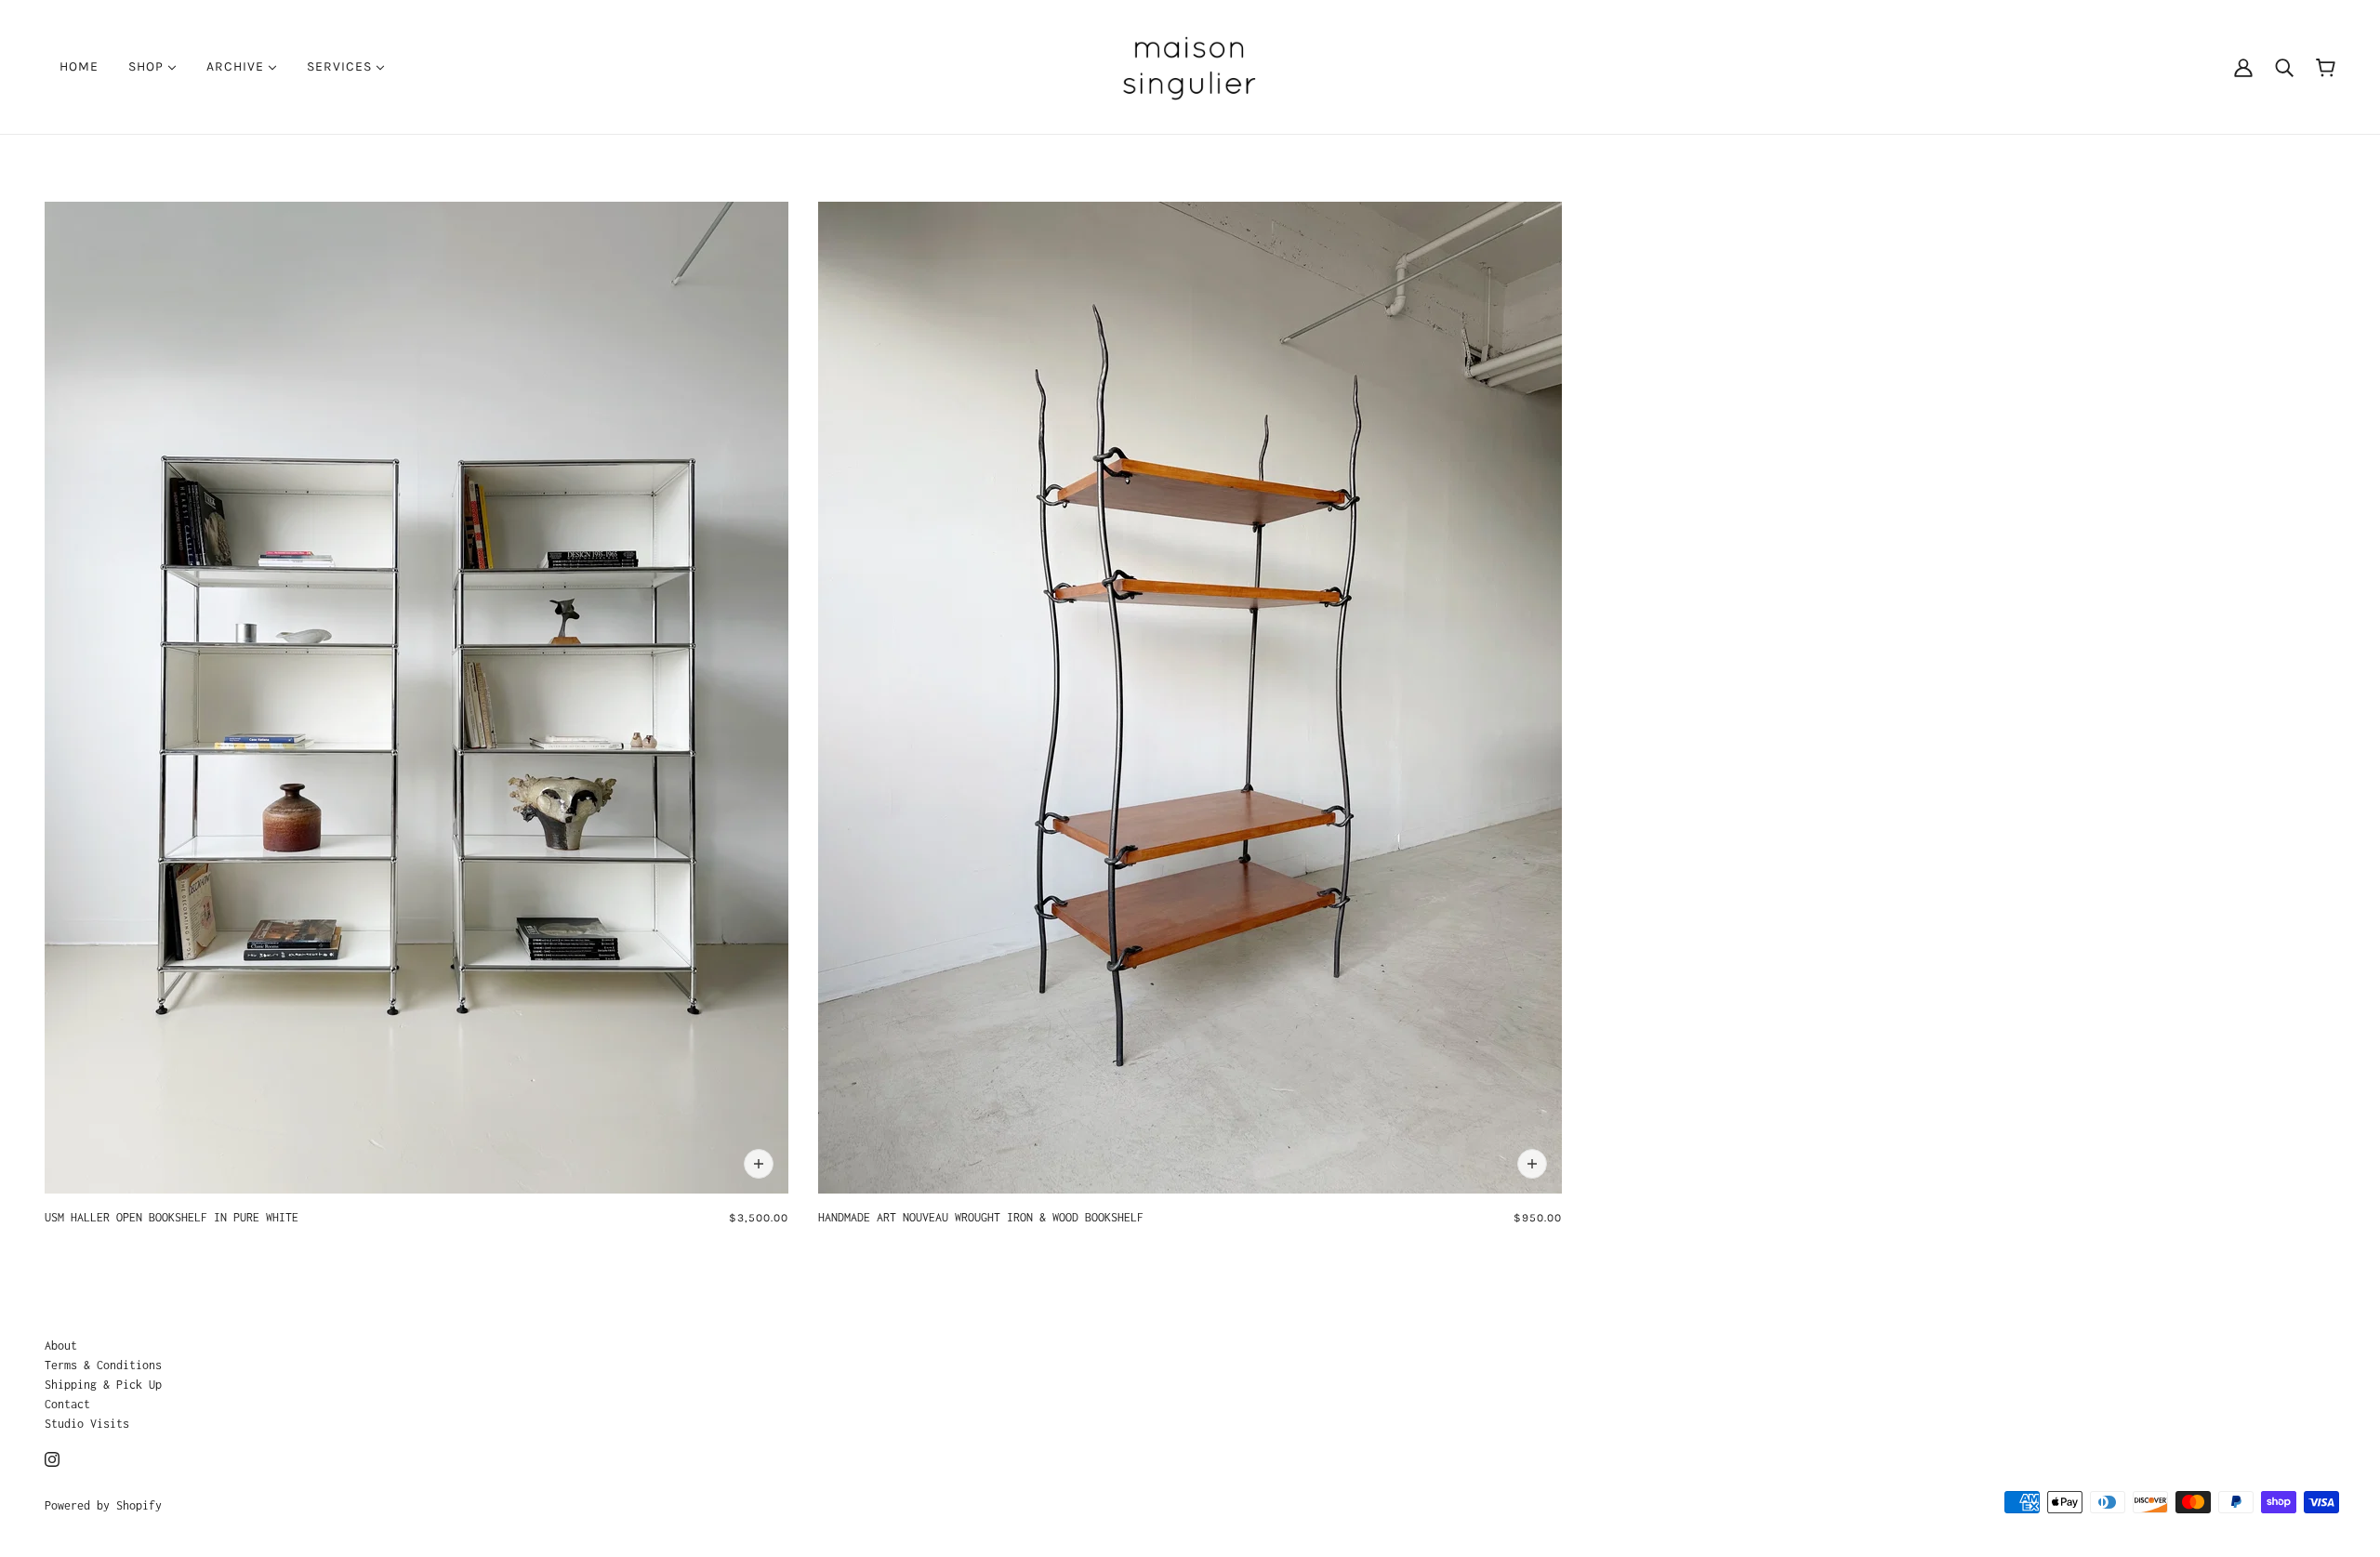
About (61, 1346)
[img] (52, 1458)
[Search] (2284, 67)
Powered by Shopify (103, 1505)
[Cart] (2326, 66)
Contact (67, 1404)
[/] (1190, 66)
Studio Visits (87, 1424)
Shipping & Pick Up (103, 1385)
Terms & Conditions (103, 1365)
